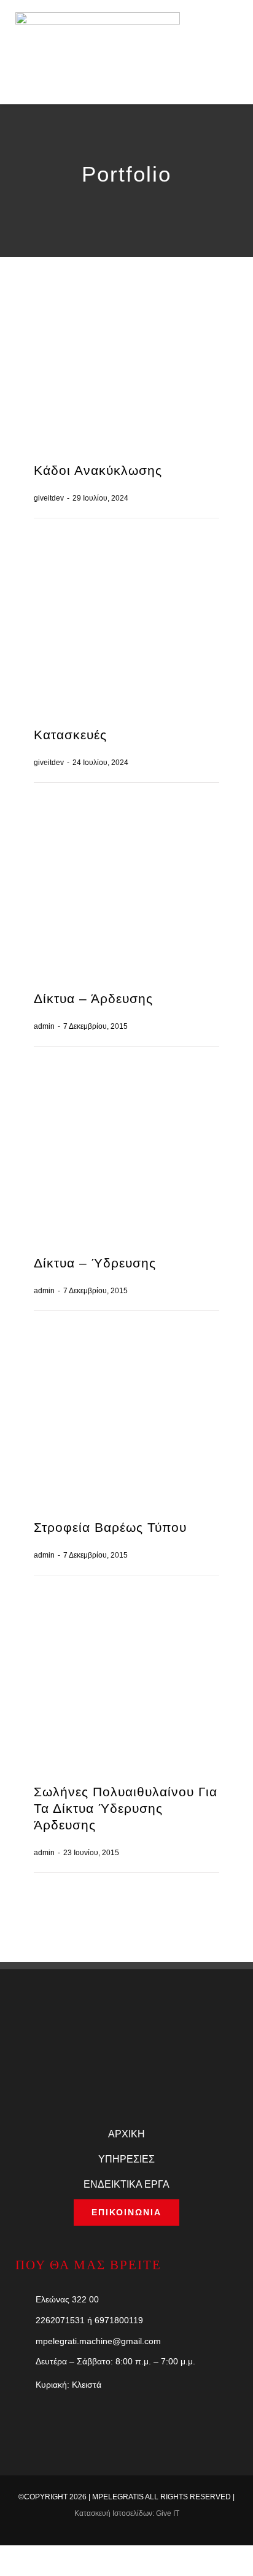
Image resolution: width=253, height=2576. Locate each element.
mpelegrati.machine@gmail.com (98, 2341)
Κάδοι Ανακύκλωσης (98, 470)
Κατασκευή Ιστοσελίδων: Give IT (127, 2513)
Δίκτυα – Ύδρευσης (95, 1263)
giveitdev (49, 498)
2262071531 (60, 2320)
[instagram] (156, 2534)
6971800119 (119, 2320)
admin (44, 1026)
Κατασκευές (70, 735)
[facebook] (97, 2534)
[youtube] (136, 2534)
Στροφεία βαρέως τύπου (110, 1527)
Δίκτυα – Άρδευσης (93, 998)
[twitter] (117, 2534)
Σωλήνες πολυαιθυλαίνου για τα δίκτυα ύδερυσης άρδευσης (126, 1808)
